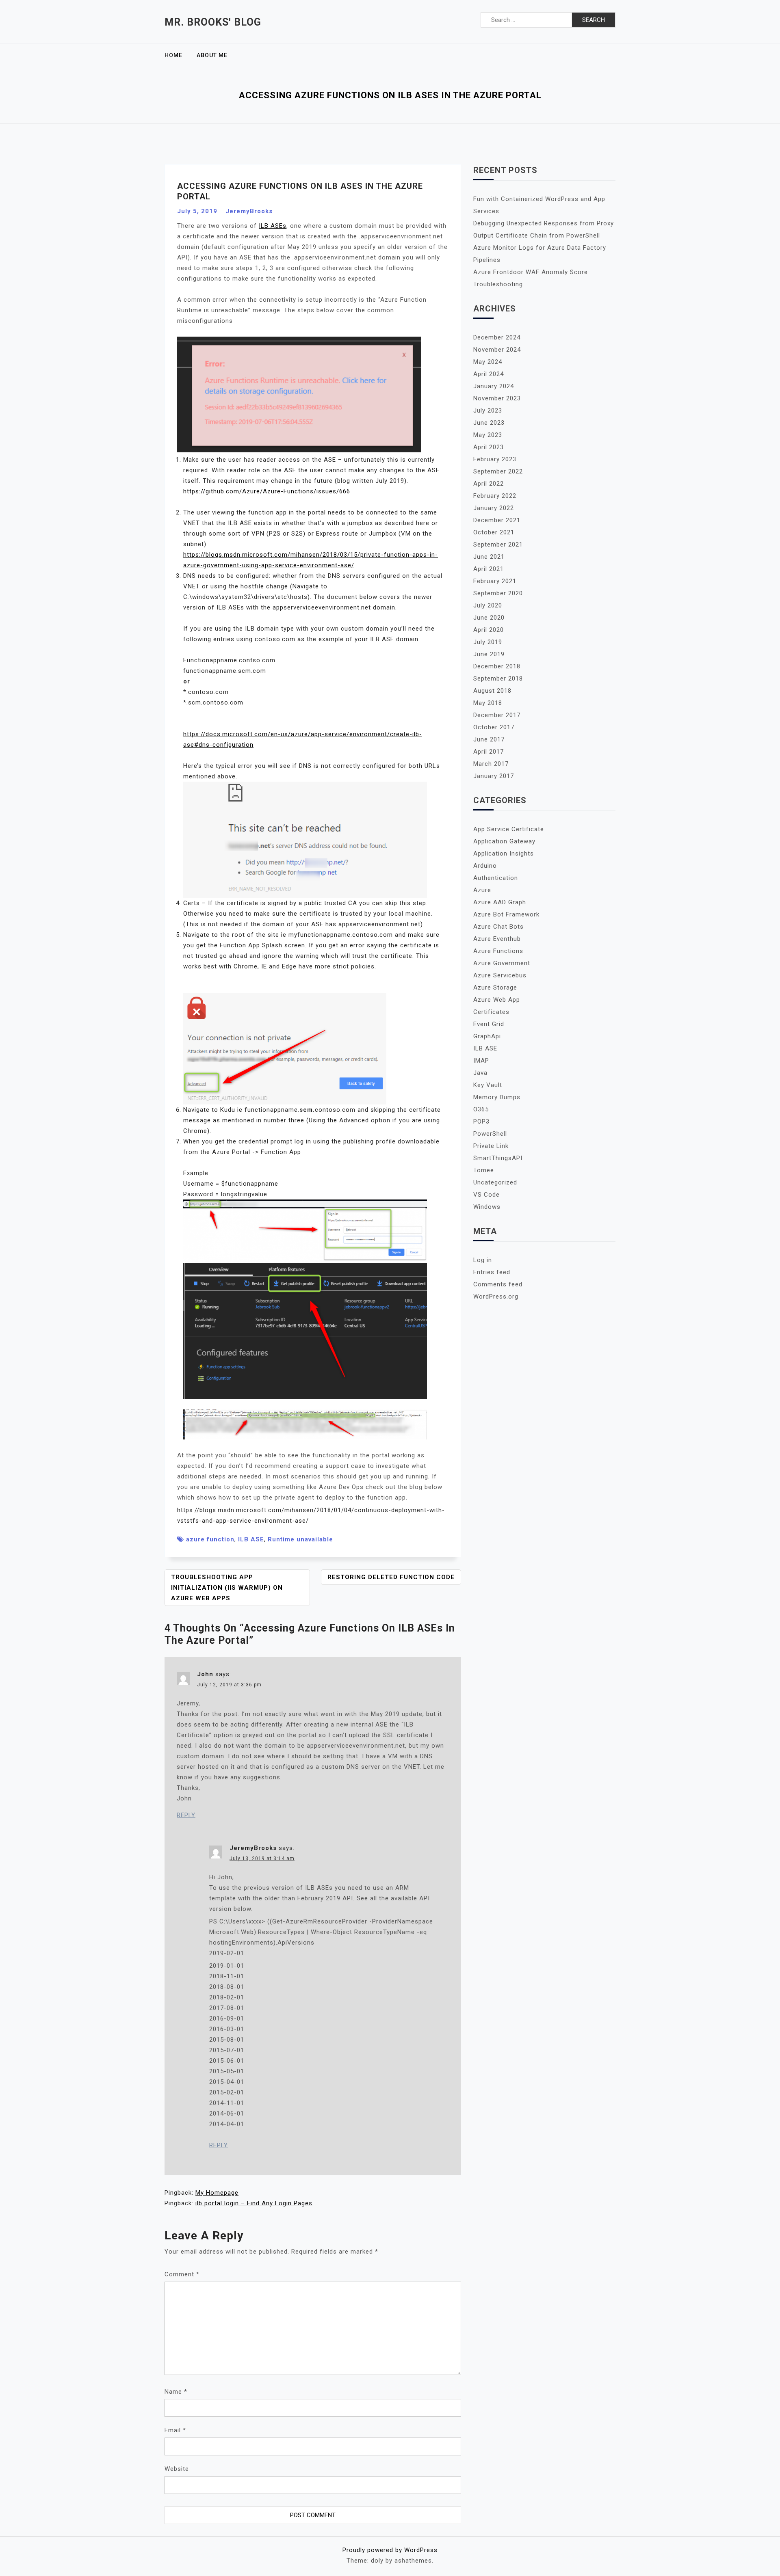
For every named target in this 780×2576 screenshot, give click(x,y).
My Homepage (217, 2193)
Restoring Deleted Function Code (391, 1577)
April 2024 (489, 374)
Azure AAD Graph (500, 902)
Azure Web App (497, 1000)
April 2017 (489, 752)
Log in (483, 1260)
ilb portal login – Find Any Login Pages (254, 2203)
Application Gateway (504, 841)
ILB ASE (251, 1539)
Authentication (496, 878)
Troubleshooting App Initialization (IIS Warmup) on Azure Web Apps (227, 1588)
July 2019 (488, 642)
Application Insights (504, 854)
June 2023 (489, 423)
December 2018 (497, 666)
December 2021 (497, 520)
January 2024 (494, 386)
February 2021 (495, 581)
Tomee (484, 1170)
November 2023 (497, 398)
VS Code (486, 1195)
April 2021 (489, 569)
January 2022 (494, 508)
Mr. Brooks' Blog (213, 22)
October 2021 (494, 532)
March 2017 (491, 764)
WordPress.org (496, 1297)
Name (176, 2392)
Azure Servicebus (500, 975)
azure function (210, 1539)
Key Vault (488, 1085)
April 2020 (489, 630)
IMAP (481, 1061)
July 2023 (488, 411)
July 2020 (488, 605)
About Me (212, 55)
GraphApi (487, 1036)
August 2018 (492, 691)
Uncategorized (495, 1182)
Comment (182, 2274)
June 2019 (489, 654)
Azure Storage (495, 988)
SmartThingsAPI (498, 1158)
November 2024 (497, 350)
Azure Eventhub (497, 939)
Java (480, 1073)
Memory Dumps (497, 1097)
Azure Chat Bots (498, 927)
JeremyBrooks (249, 211)
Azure (482, 890)
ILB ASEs (273, 226)
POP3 (481, 1122)
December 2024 (497, 337)
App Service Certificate (509, 829)
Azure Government (502, 963)
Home (173, 55)
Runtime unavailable (300, 1539)
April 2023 (489, 447)
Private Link (491, 1146)
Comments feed (498, 1284)
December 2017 (497, 715)
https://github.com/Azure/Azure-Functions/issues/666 (267, 491)
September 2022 (498, 471)
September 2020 (498, 593)
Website (177, 2469)
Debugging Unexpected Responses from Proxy (544, 223)
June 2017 (489, 739)
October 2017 (494, 727)
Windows (487, 1207)
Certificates (491, 1012)
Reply (186, 1815)
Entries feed (492, 1272)
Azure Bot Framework (506, 914)
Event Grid (489, 1024)
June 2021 (489, 557)
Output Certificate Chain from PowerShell (537, 236)
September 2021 (498, 545)
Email (175, 2430)
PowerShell (490, 1134)
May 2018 (488, 703)
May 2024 (488, 362)
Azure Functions (498, 951)
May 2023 (488, 435)
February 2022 (495, 496)
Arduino (485, 866)
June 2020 (489, 618)
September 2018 (498, 679)
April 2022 (489, 484)
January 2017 (494, 776)
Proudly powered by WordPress (390, 2550)
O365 (481, 1109)
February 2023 (495, 459)
